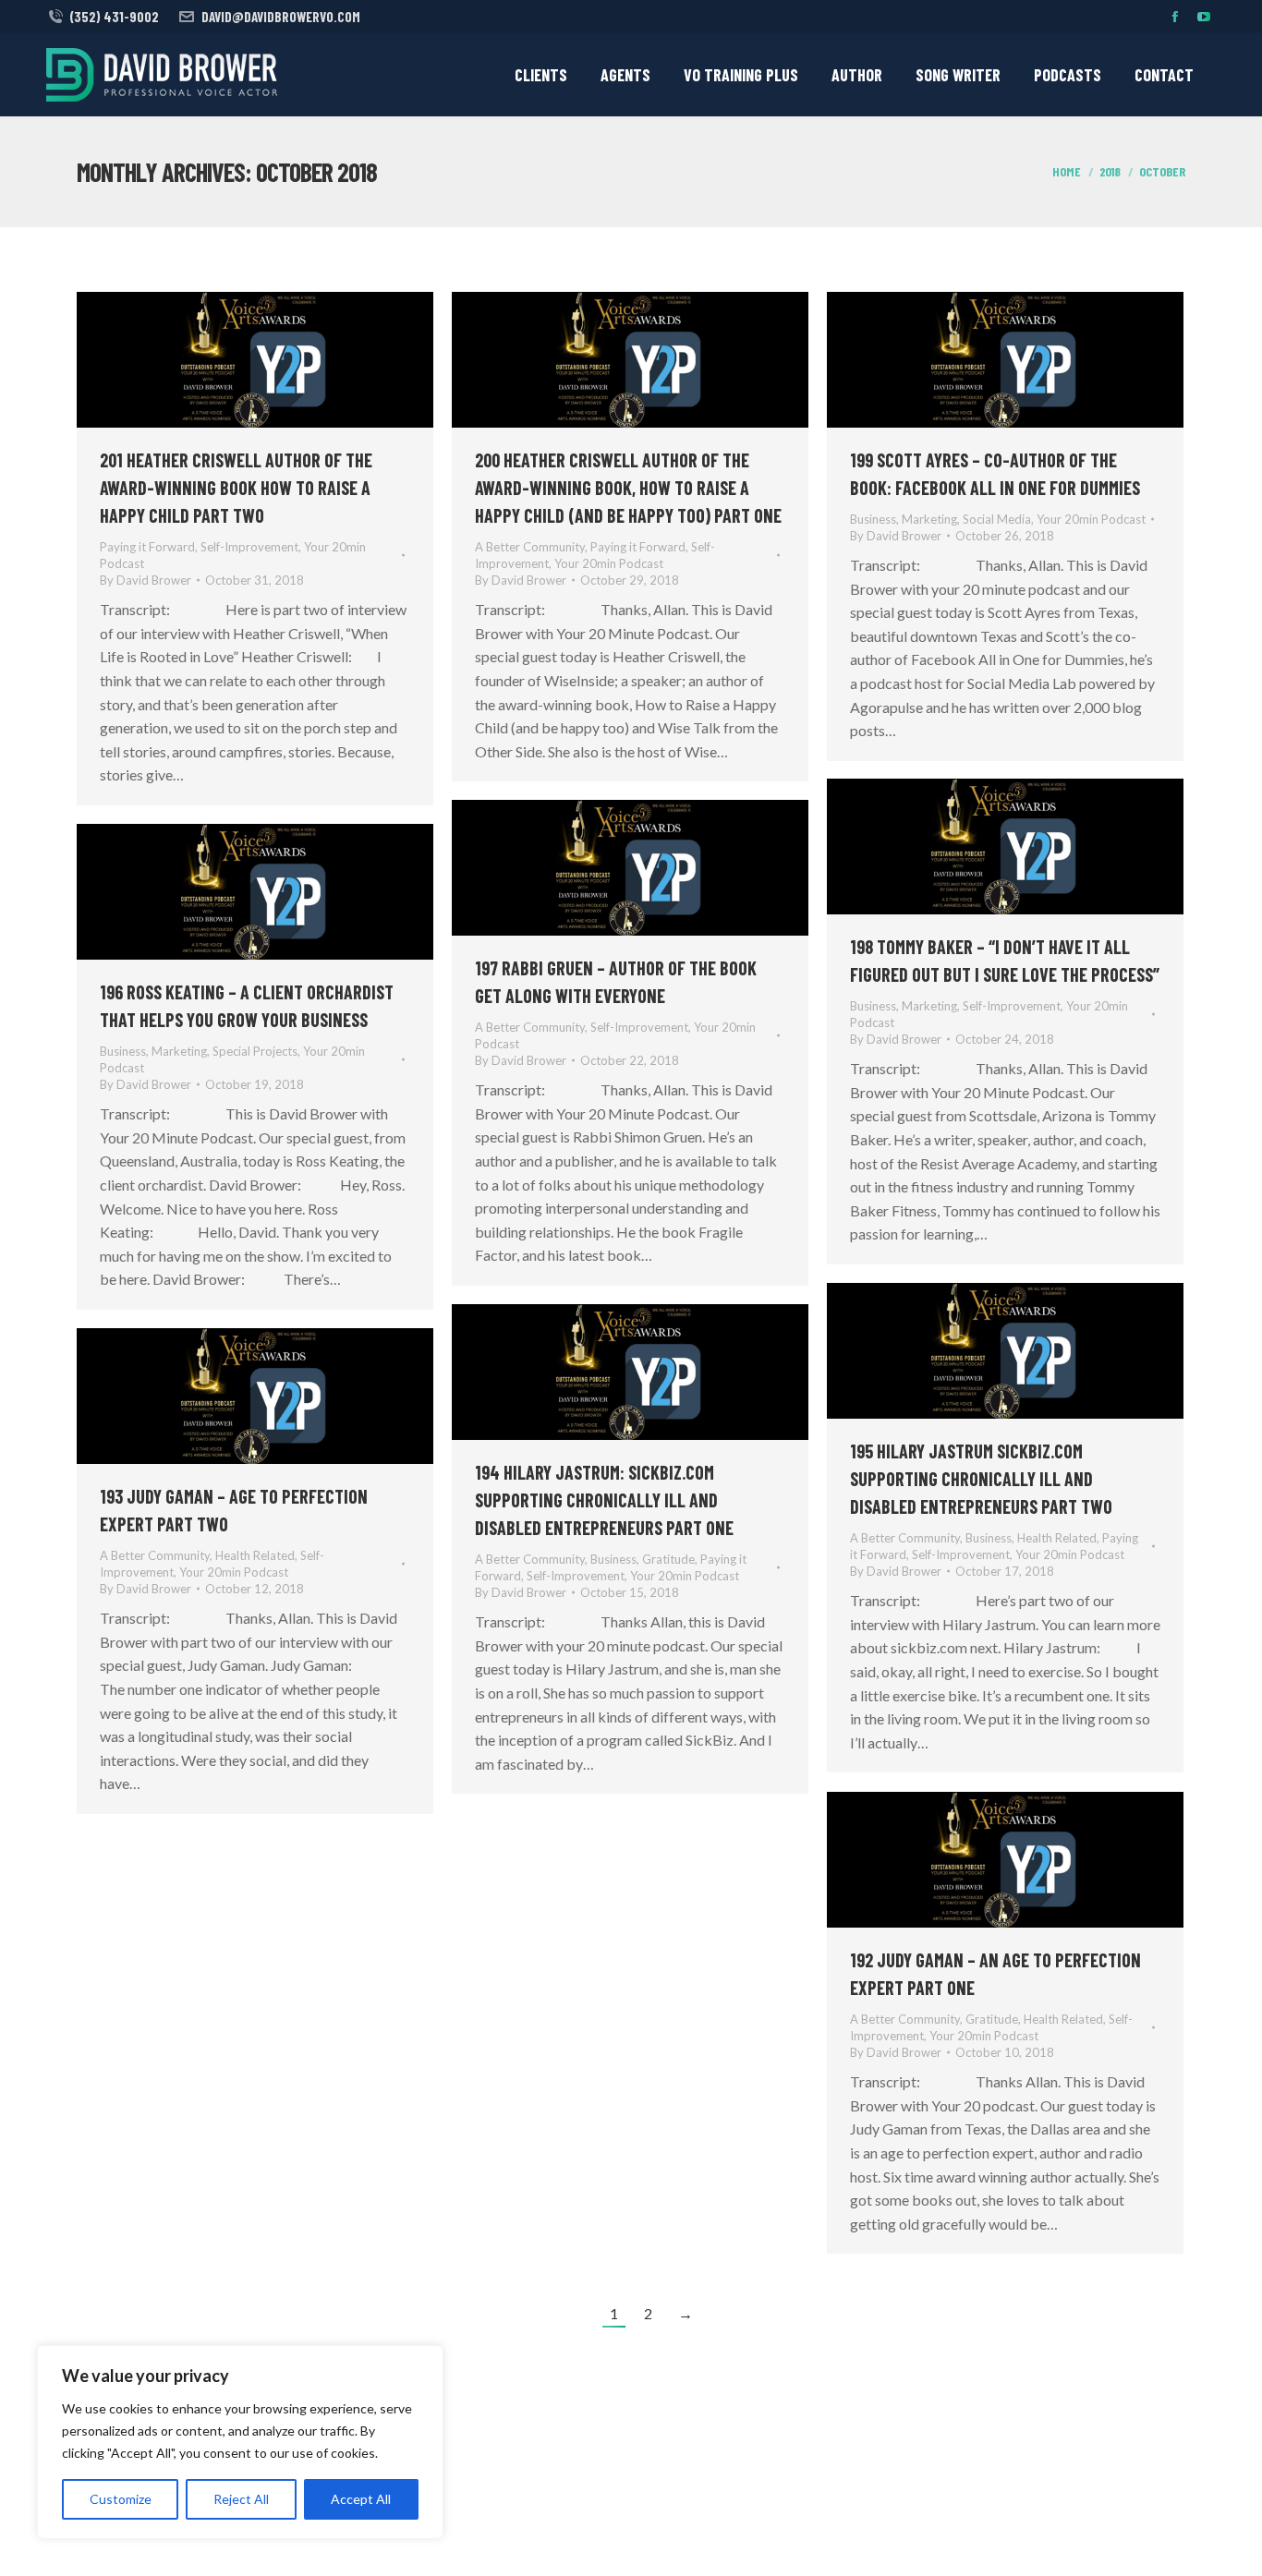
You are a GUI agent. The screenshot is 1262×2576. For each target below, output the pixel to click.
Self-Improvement (249, 547)
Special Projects (255, 1051)
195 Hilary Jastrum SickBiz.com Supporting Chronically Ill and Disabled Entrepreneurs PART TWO (981, 1479)
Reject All (241, 2499)
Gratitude (668, 1559)
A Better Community (530, 547)
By (146, 580)
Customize (121, 2499)
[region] (240, 2442)
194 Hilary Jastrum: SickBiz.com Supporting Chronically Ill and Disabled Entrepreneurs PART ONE (604, 1500)
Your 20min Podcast (609, 563)
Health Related (1057, 1538)
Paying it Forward (147, 547)
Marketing (929, 519)
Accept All (361, 2499)
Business (873, 519)
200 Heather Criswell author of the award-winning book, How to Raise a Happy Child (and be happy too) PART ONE (628, 488)
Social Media (997, 519)
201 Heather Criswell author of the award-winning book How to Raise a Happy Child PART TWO (236, 488)
